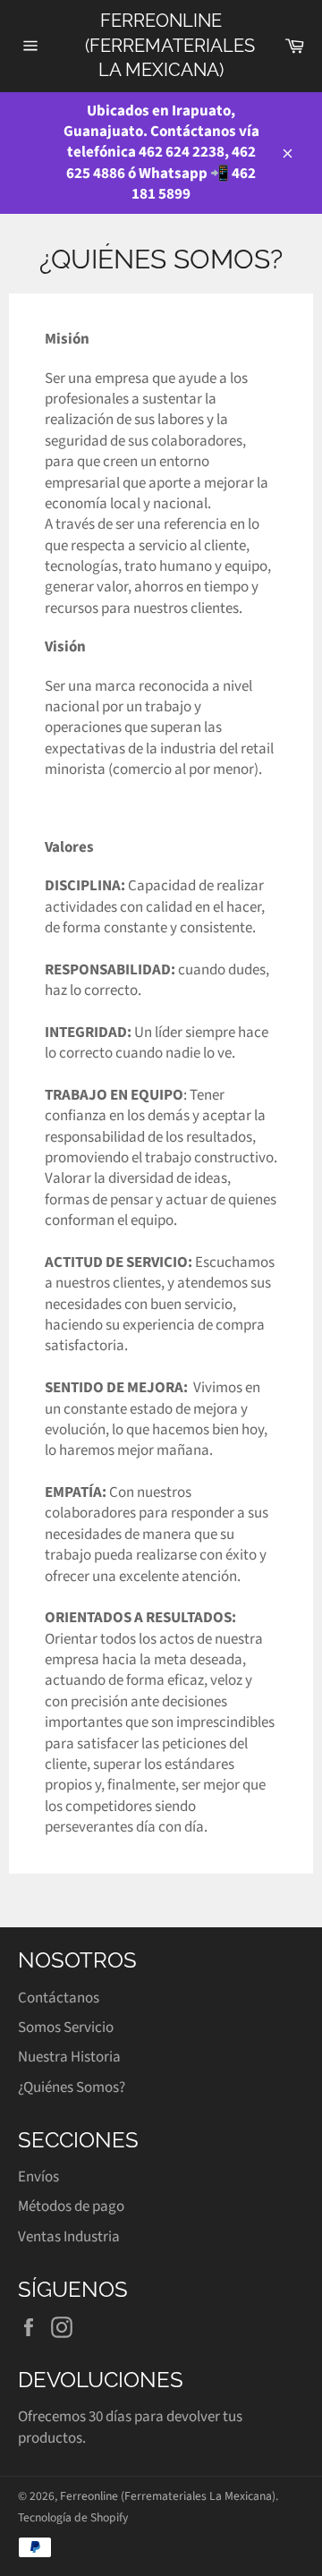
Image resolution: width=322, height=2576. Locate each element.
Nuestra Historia (69, 2057)
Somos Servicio (66, 2028)
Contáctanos (59, 1998)
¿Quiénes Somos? (72, 2087)
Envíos (38, 2177)
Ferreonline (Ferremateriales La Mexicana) (161, 45)
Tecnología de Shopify (73, 2517)
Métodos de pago (71, 2206)
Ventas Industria (69, 2237)
